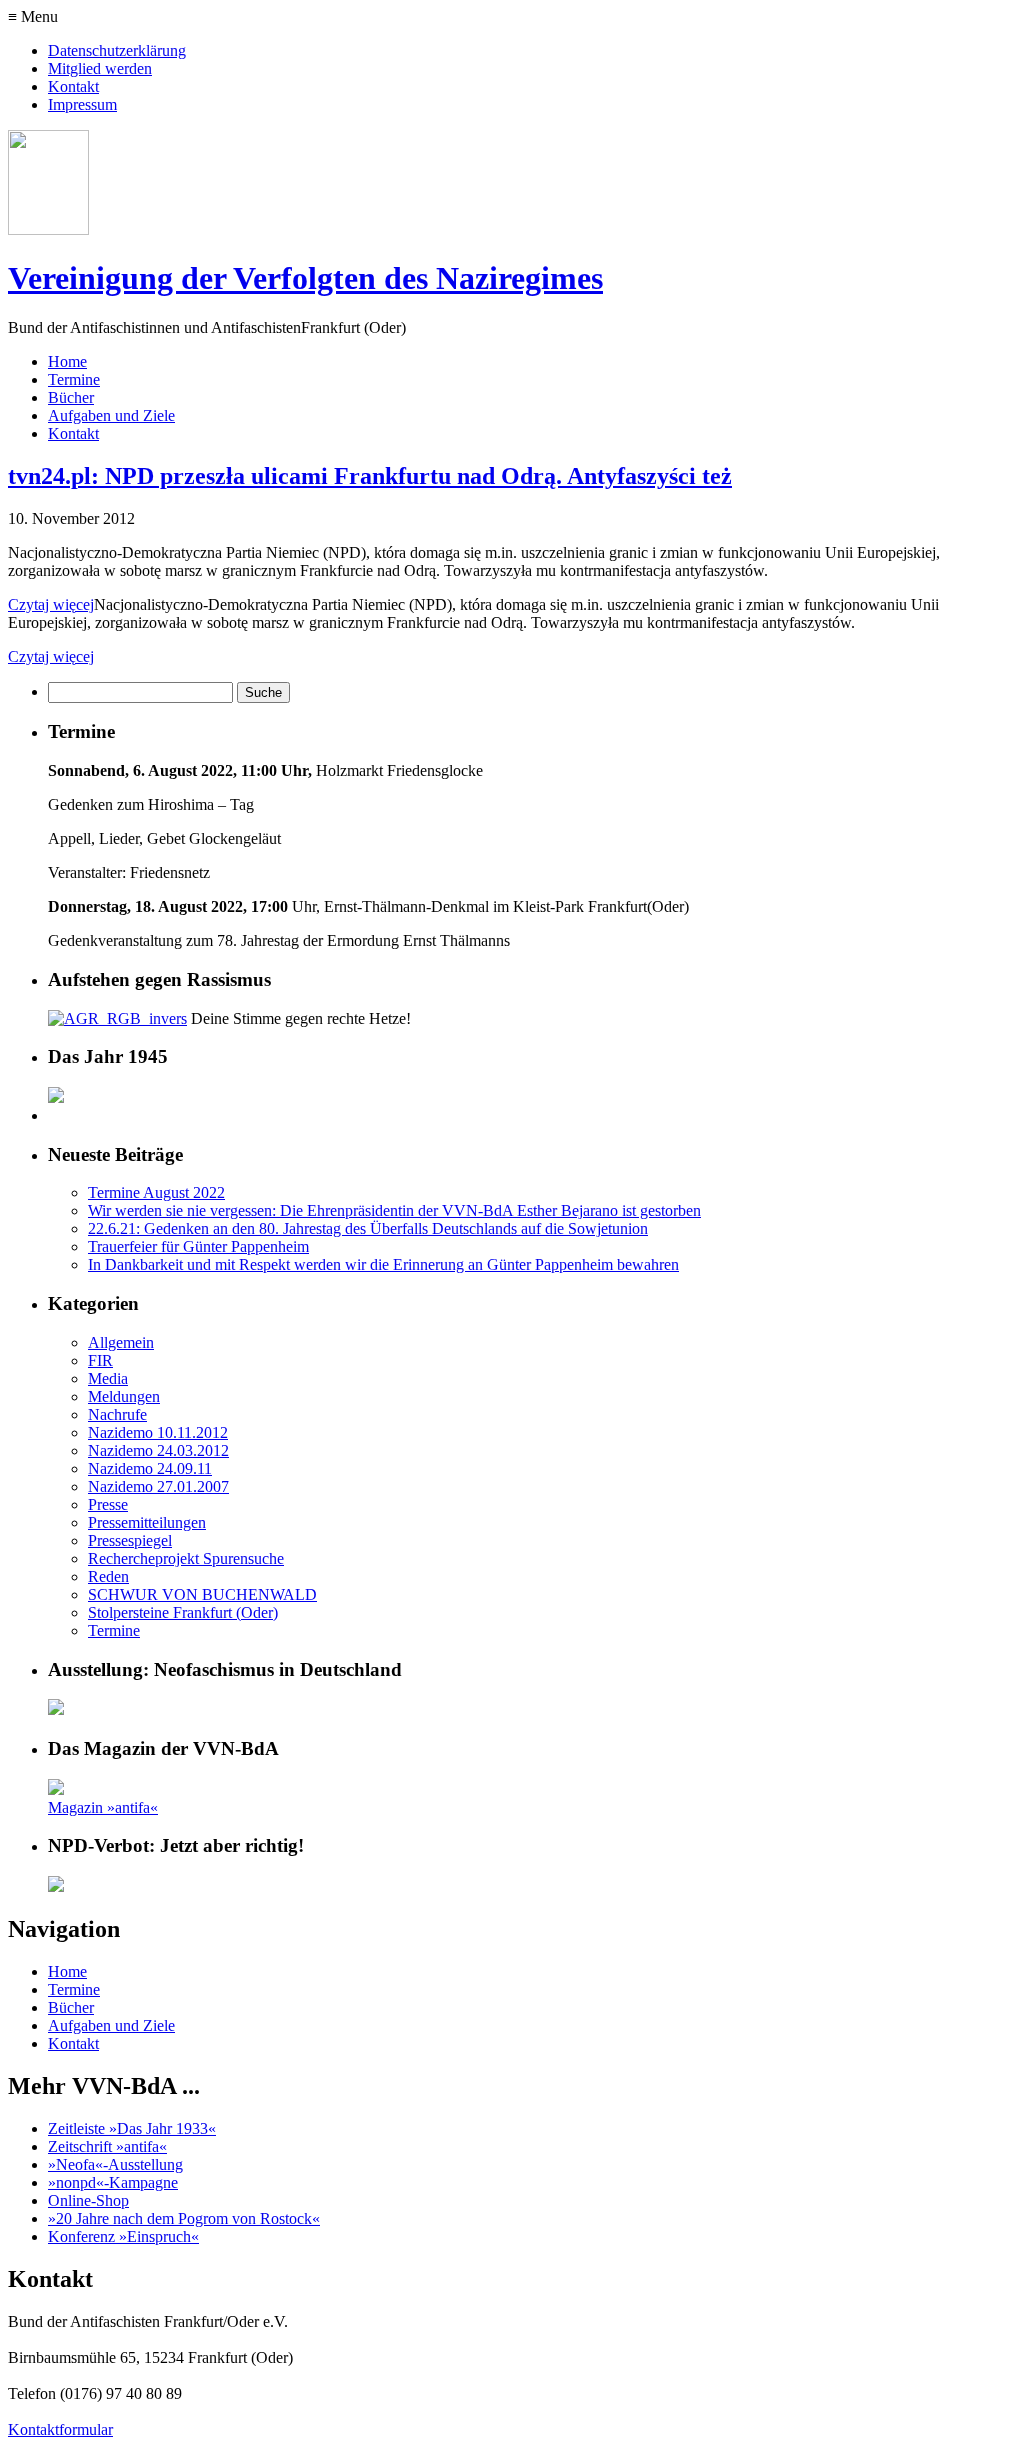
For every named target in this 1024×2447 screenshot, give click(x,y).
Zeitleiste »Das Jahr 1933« (132, 2128)
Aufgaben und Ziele (111, 415)
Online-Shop (88, 2200)
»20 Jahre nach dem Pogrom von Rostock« (184, 2218)
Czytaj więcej (51, 604)
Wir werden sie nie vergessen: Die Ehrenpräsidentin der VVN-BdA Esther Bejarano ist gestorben (394, 1210)
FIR (100, 1360)
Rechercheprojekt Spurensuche (186, 1558)
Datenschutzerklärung (117, 50)
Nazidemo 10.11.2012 (158, 1432)
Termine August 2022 (156, 1192)
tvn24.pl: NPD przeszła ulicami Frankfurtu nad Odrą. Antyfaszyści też (370, 476)
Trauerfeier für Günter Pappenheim (198, 1246)
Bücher (71, 397)
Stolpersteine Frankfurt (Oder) (183, 1612)
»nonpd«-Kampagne (113, 2182)
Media (108, 1378)
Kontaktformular (60, 2429)
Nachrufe (117, 1414)
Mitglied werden (100, 68)
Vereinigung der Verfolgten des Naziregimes (305, 278)
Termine (74, 379)
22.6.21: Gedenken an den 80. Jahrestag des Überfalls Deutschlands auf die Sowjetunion (368, 1228)
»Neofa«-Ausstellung (115, 2164)
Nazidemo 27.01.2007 (158, 1486)
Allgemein (121, 1342)
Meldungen (124, 1396)
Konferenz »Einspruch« (123, 2236)
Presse (108, 1504)
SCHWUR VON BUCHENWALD (202, 1594)
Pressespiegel (130, 1540)
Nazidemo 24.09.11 (150, 1468)
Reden (108, 1576)
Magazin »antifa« (103, 1807)
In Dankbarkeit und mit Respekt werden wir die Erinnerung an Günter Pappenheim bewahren (383, 1264)
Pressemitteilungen (147, 1522)
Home (67, 361)
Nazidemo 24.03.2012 (158, 1450)
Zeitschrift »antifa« (107, 2146)
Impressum (82, 104)
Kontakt (73, 86)
